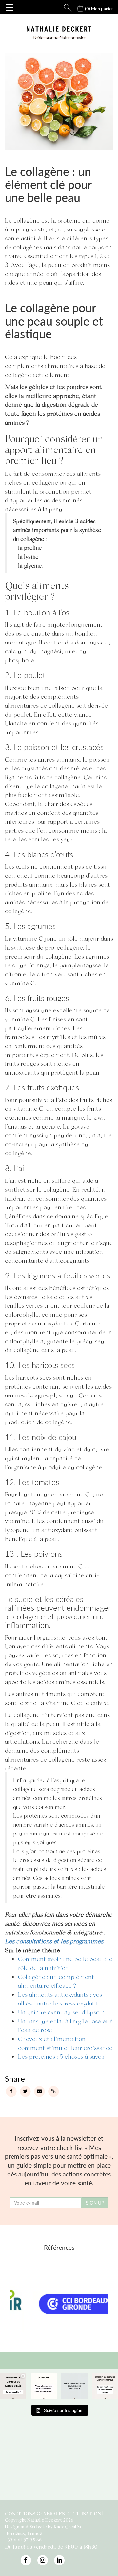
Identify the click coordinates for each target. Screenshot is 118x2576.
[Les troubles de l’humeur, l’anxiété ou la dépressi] (74, 2386)
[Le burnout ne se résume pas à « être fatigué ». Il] (44, 2386)
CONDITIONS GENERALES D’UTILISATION (53, 2513)
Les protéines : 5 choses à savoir (62, 2056)
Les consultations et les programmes (54, 1941)
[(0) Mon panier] (74, 6)
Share (15, 2079)
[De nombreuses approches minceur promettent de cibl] (13, 2386)
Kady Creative (68, 2527)
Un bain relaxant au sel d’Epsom (61, 2012)
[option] (59, 2305)
